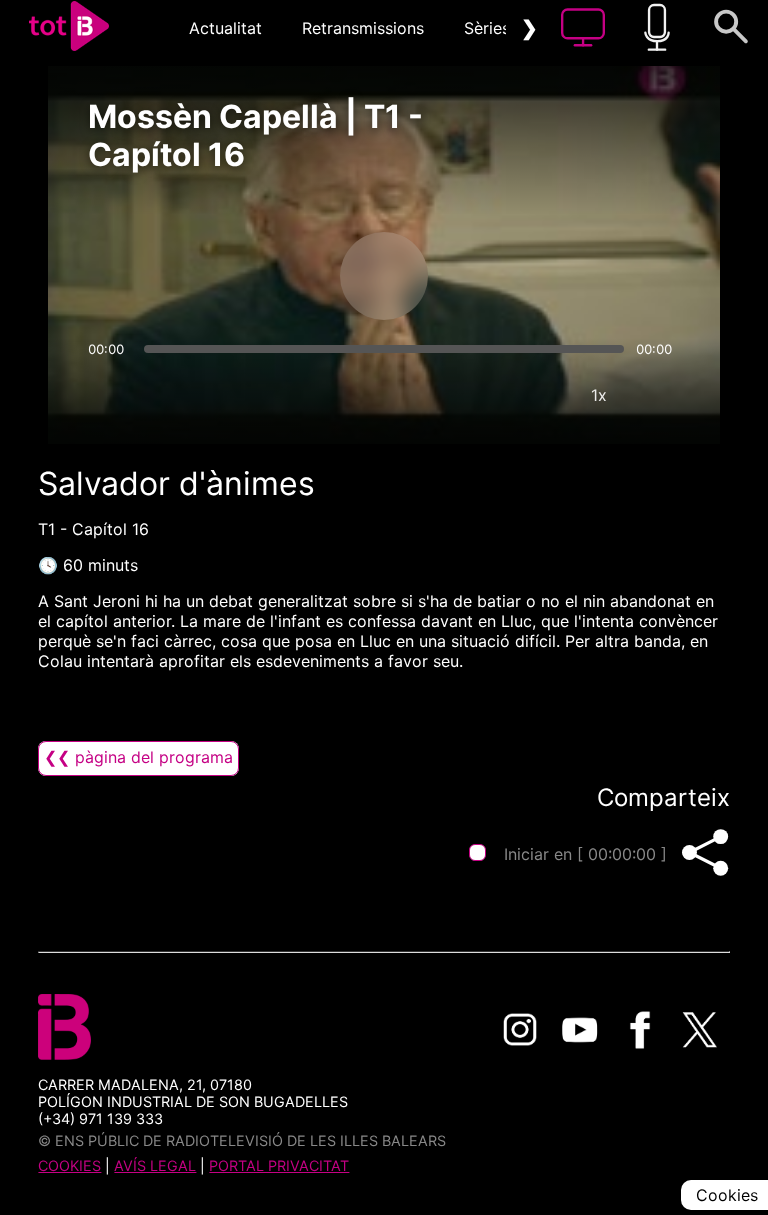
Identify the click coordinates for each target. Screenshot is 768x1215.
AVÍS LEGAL (155, 1165)
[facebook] (640, 1030)
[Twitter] (700, 1030)
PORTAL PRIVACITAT (279, 1165)
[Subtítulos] (479, 395)
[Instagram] (520, 1030)
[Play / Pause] (384, 276)
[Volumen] (109, 395)
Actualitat (225, 28)
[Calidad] (539, 395)
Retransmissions (363, 28)
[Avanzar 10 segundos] (489, 276)
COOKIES (69, 1165)
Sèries (487, 28)
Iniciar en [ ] (585, 854)
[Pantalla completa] (659, 395)
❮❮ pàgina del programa (138, 757)
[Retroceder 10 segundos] (279, 276)
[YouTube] (580, 1030)
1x (599, 395)
